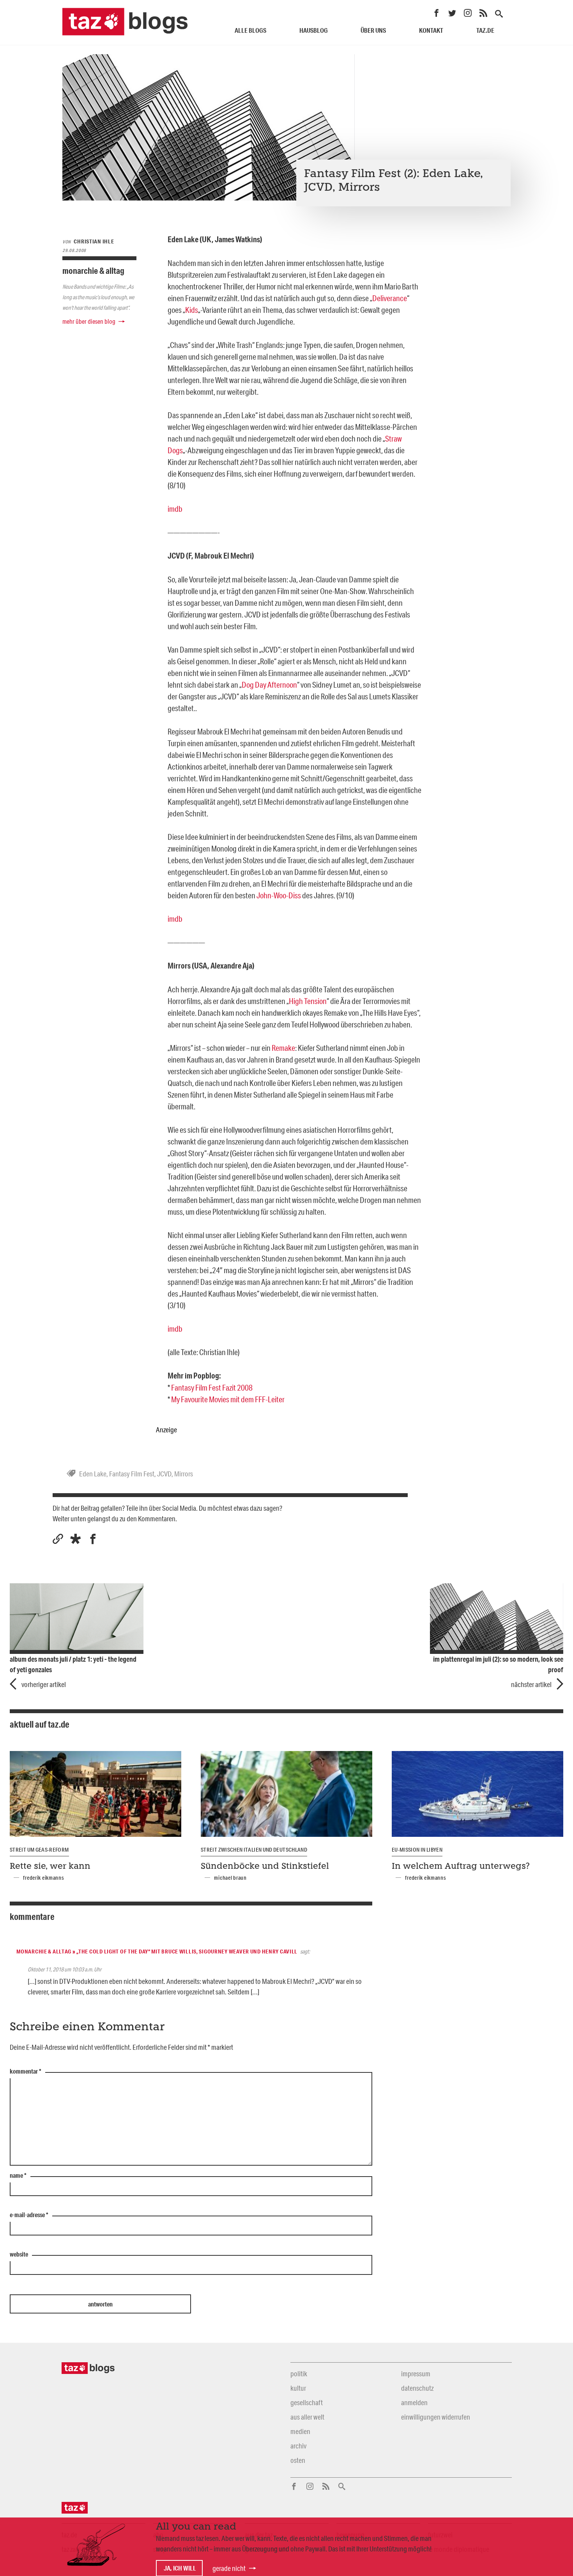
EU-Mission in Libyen (417, 1850)
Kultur (298, 2388)
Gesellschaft (307, 2402)
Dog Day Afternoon (269, 685)
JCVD (164, 1474)
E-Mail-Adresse (29, 2215)
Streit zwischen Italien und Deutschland (254, 1850)
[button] (75, 1539)
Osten (298, 2460)
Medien (300, 2431)
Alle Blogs (250, 30)
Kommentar (26, 2072)
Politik (299, 2374)
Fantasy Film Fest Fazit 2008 (212, 1387)
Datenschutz (417, 2388)
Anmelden (414, 2402)
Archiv (298, 2446)
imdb (175, 509)
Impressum (416, 2374)
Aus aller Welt (307, 2417)
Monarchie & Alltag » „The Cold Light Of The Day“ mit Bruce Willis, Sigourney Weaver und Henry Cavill (157, 1952)
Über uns (373, 30)
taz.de (485, 30)
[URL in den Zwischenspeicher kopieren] (58, 1539)
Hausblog (314, 30)
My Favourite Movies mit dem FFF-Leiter (228, 1399)
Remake (283, 1048)
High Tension (308, 1001)
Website (19, 2255)
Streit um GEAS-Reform (39, 1850)
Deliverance (390, 298)
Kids (192, 310)
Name (18, 2176)
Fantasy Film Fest (132, 1474)
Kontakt (431, 30)
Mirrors (184, 1474)
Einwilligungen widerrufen (436, 2417)
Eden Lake (93, 1474)
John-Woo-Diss (279, 895)
